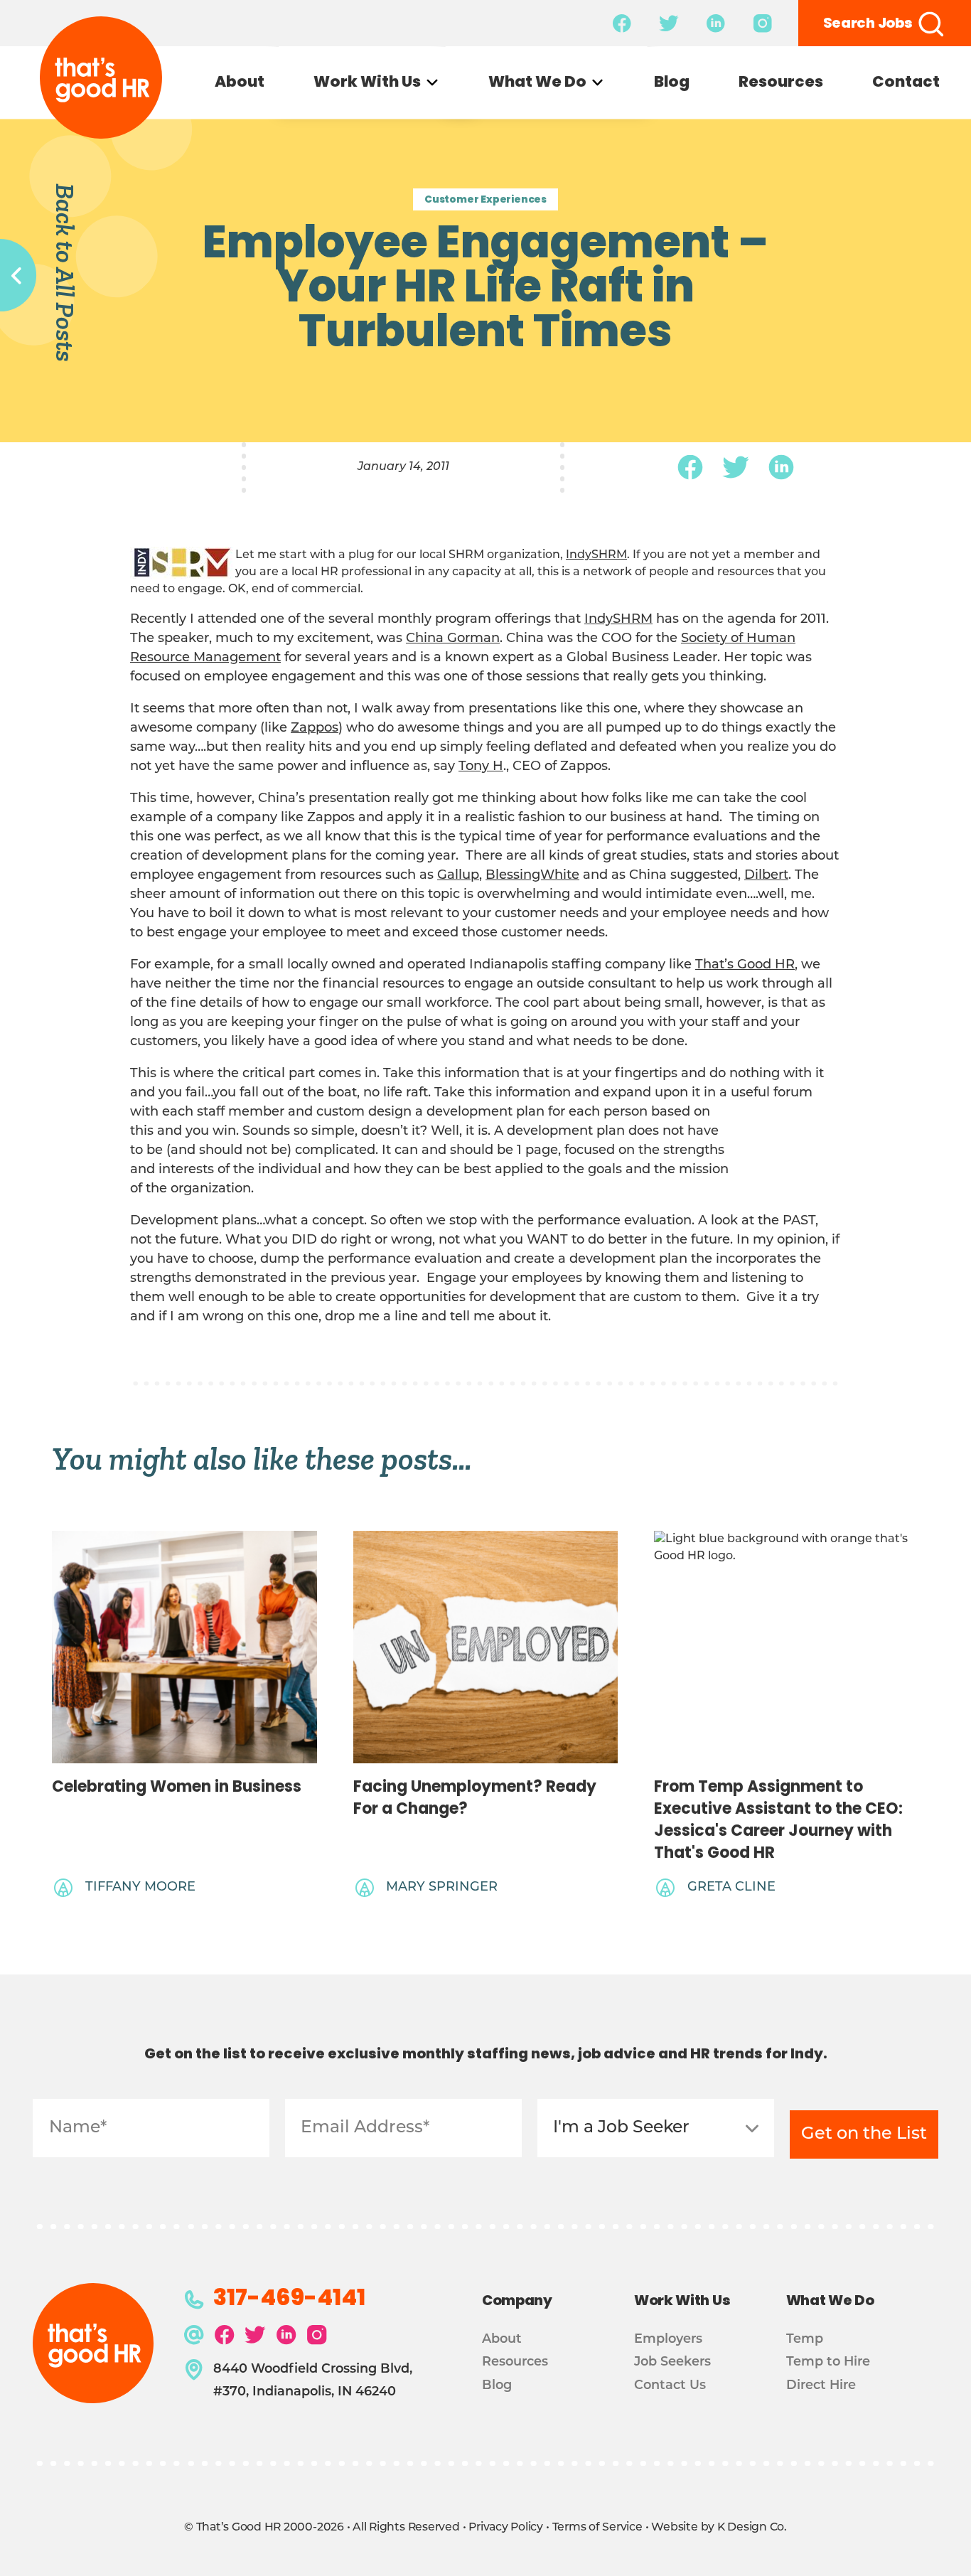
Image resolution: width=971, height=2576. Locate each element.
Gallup (458, 876)
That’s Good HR (745, 966)
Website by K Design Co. (719, 2528)
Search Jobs (868, 24)
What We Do (537, 84)
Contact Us (670, 2386)
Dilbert (766, 876)
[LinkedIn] (781, 467)
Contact (906, 84)
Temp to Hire (828, 2362)
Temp (805, 2340)
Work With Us (367, 84)
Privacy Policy (506, 2528)
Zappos (315, 729)
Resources (781, 84)
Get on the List (864, 2134)
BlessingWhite (532, 876)
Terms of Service (597, 2528)
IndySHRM (596, 555)
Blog (672, 84)
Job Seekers (672, 2362)
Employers (668, 2340)
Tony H (481, 767)
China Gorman (453, 639)
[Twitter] (736, 467)
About (240, 84)
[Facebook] (690, 467)
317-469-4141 (289, 2300)
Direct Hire (821, 2386)
